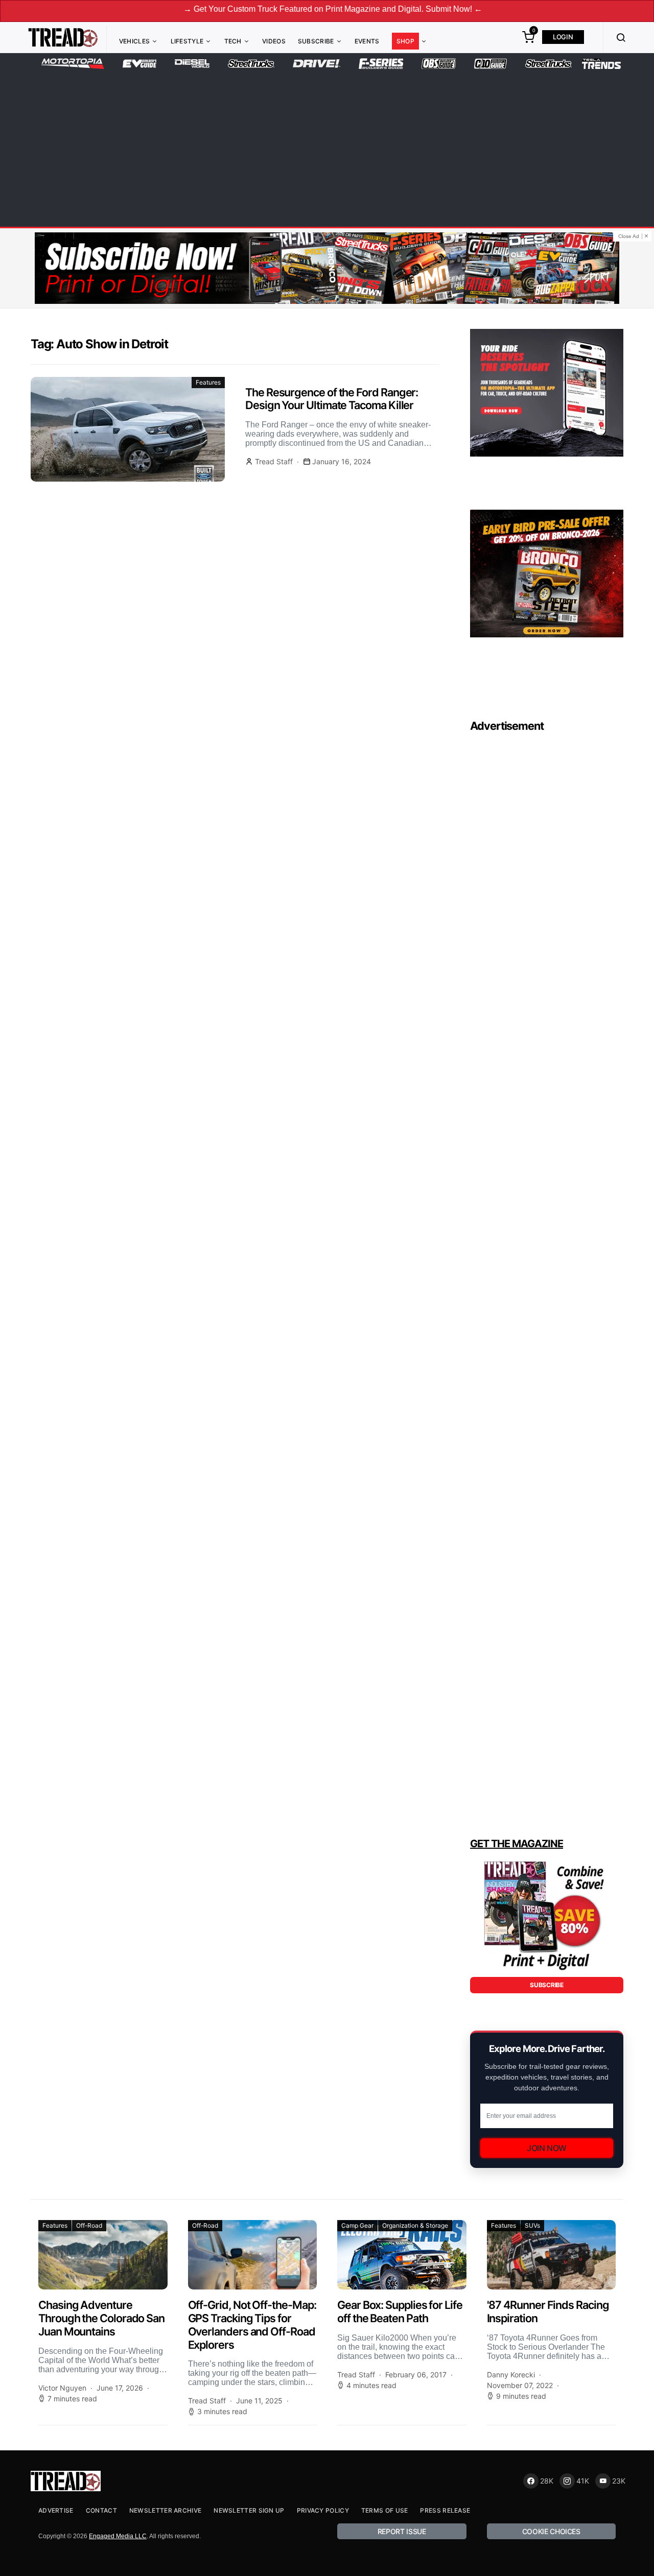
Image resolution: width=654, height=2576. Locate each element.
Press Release (445, 2510)
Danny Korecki (511, 2375)
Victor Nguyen (62, 2388)
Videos (274, 41)
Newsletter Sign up (249, 2510)
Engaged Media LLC (118, 2536)
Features (208, 382)
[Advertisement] (327, 146)
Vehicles (134, 41)
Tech (233, 41)
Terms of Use (385, 2510)
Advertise (56, 2510)
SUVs (532, 2225)
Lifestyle (187, 41)
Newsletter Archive (165, 2510)
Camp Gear (357, 2225)
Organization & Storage (415, 2225)
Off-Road (89, 2225)
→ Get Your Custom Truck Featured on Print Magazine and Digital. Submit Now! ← (269, 9)
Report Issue (402, 2531)
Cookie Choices (551, 2531)
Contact (101, 2510)
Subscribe (316, 41)
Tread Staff (274, 461)
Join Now (547, 2148)
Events (367, 41)
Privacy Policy (323, 2510)
